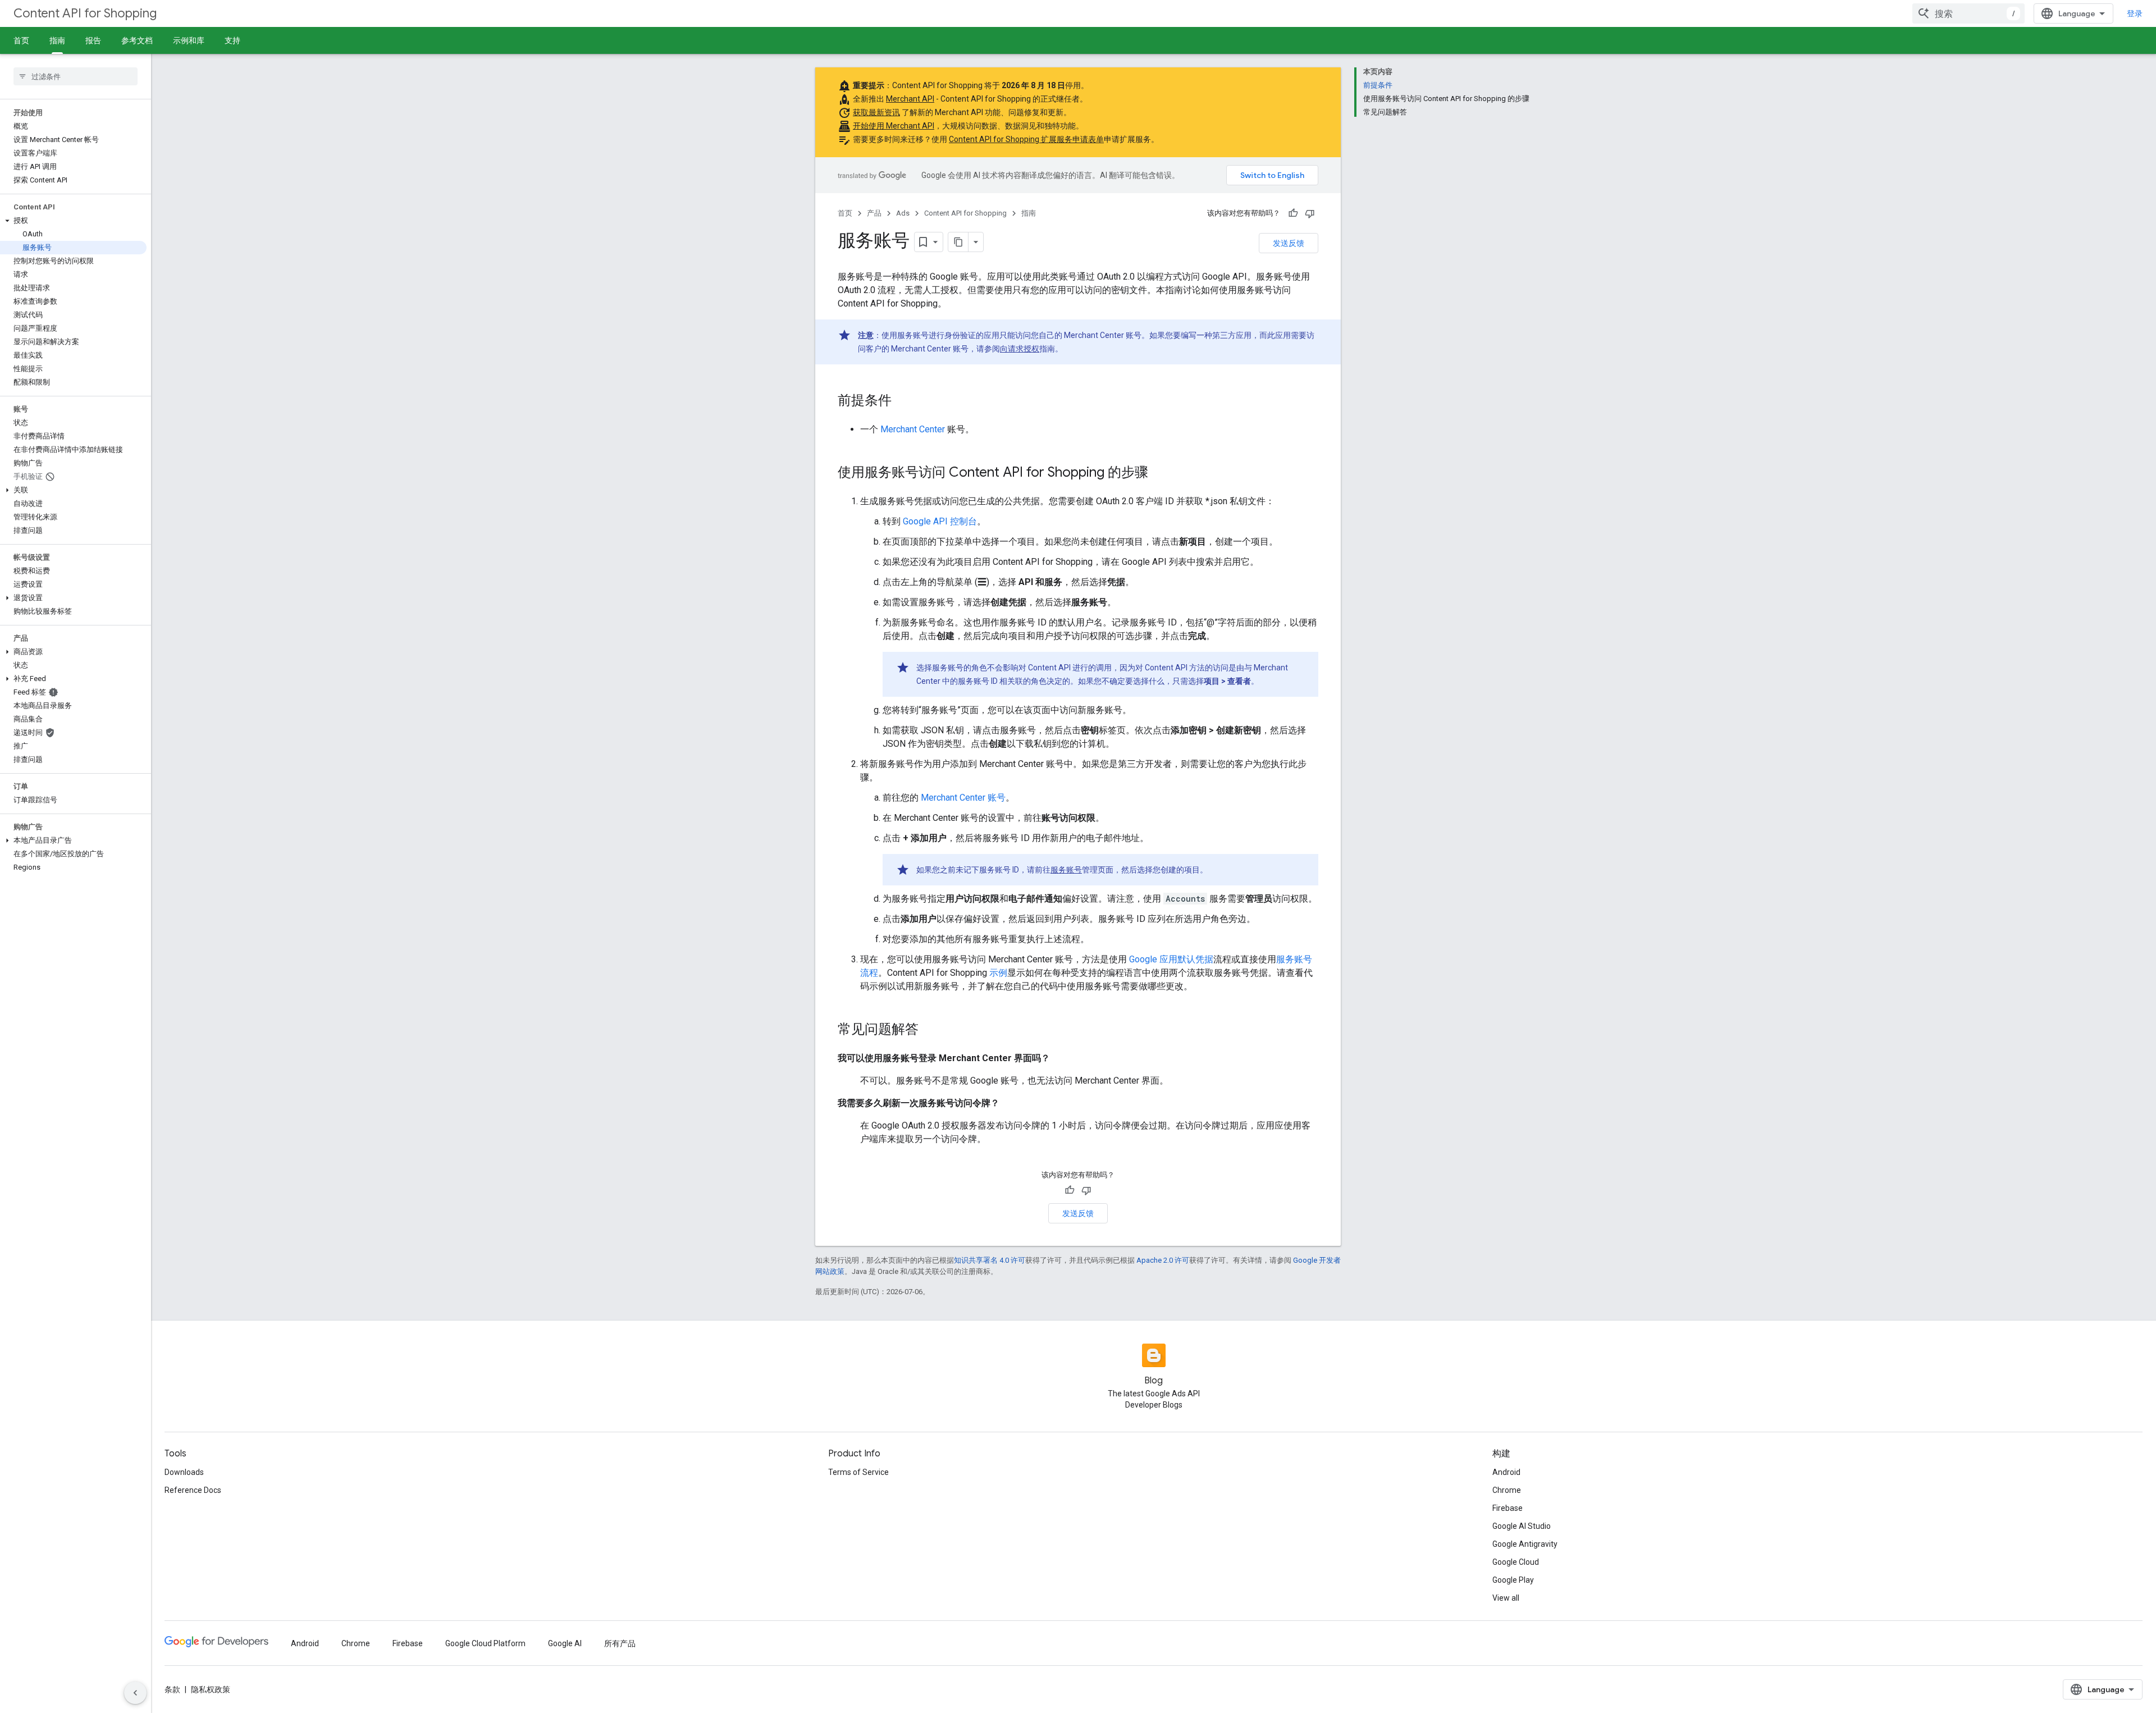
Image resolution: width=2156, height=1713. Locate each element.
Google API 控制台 (940, 521)
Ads (903, 213)
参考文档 (137, 40)
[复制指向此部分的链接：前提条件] (903, 401)
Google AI (565, 1643)
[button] (73, 221)
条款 (172, 1689)
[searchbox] (76, 76)
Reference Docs (193, 1490)
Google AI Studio (1522, 1526)
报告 (93, 40)
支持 (232, 40)
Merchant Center (913, 429)
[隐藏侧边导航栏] (135, 1693)
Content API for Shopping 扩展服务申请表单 (1026, 139)
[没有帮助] (1310, 213)
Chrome (1507, 1490)
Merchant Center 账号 (963, 798)
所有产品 (620, 1643)
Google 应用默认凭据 (1171, 959)
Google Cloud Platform (485, 1643)
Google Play (1513, 1580)
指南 (57, 40)
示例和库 (189, 40)
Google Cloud (1516, 1562)
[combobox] (1968, 13)
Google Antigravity (1525, 1544)
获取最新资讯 (876, 112)
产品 (874, 213)
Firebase (1508, 1508)
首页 (21, 40)
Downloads (184, 1472)
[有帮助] (1293, 213)
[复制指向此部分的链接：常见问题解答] (930, 1030)
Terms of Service (858, 1472)
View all (1506, 1598)
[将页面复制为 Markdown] (958, 242)
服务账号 (1066, 870)
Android (1506, 1472)
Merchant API (910, 99)
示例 (998, 973)
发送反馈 (1289, 243)
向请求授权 (1020, 349)
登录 (2135, 13)
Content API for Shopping (85, 13)
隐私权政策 (211, 1689)
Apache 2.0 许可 (1163, 1260)
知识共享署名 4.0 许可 (990, 1260)
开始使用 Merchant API (894, 126)
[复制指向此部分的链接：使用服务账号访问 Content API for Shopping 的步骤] (1159, 473)
